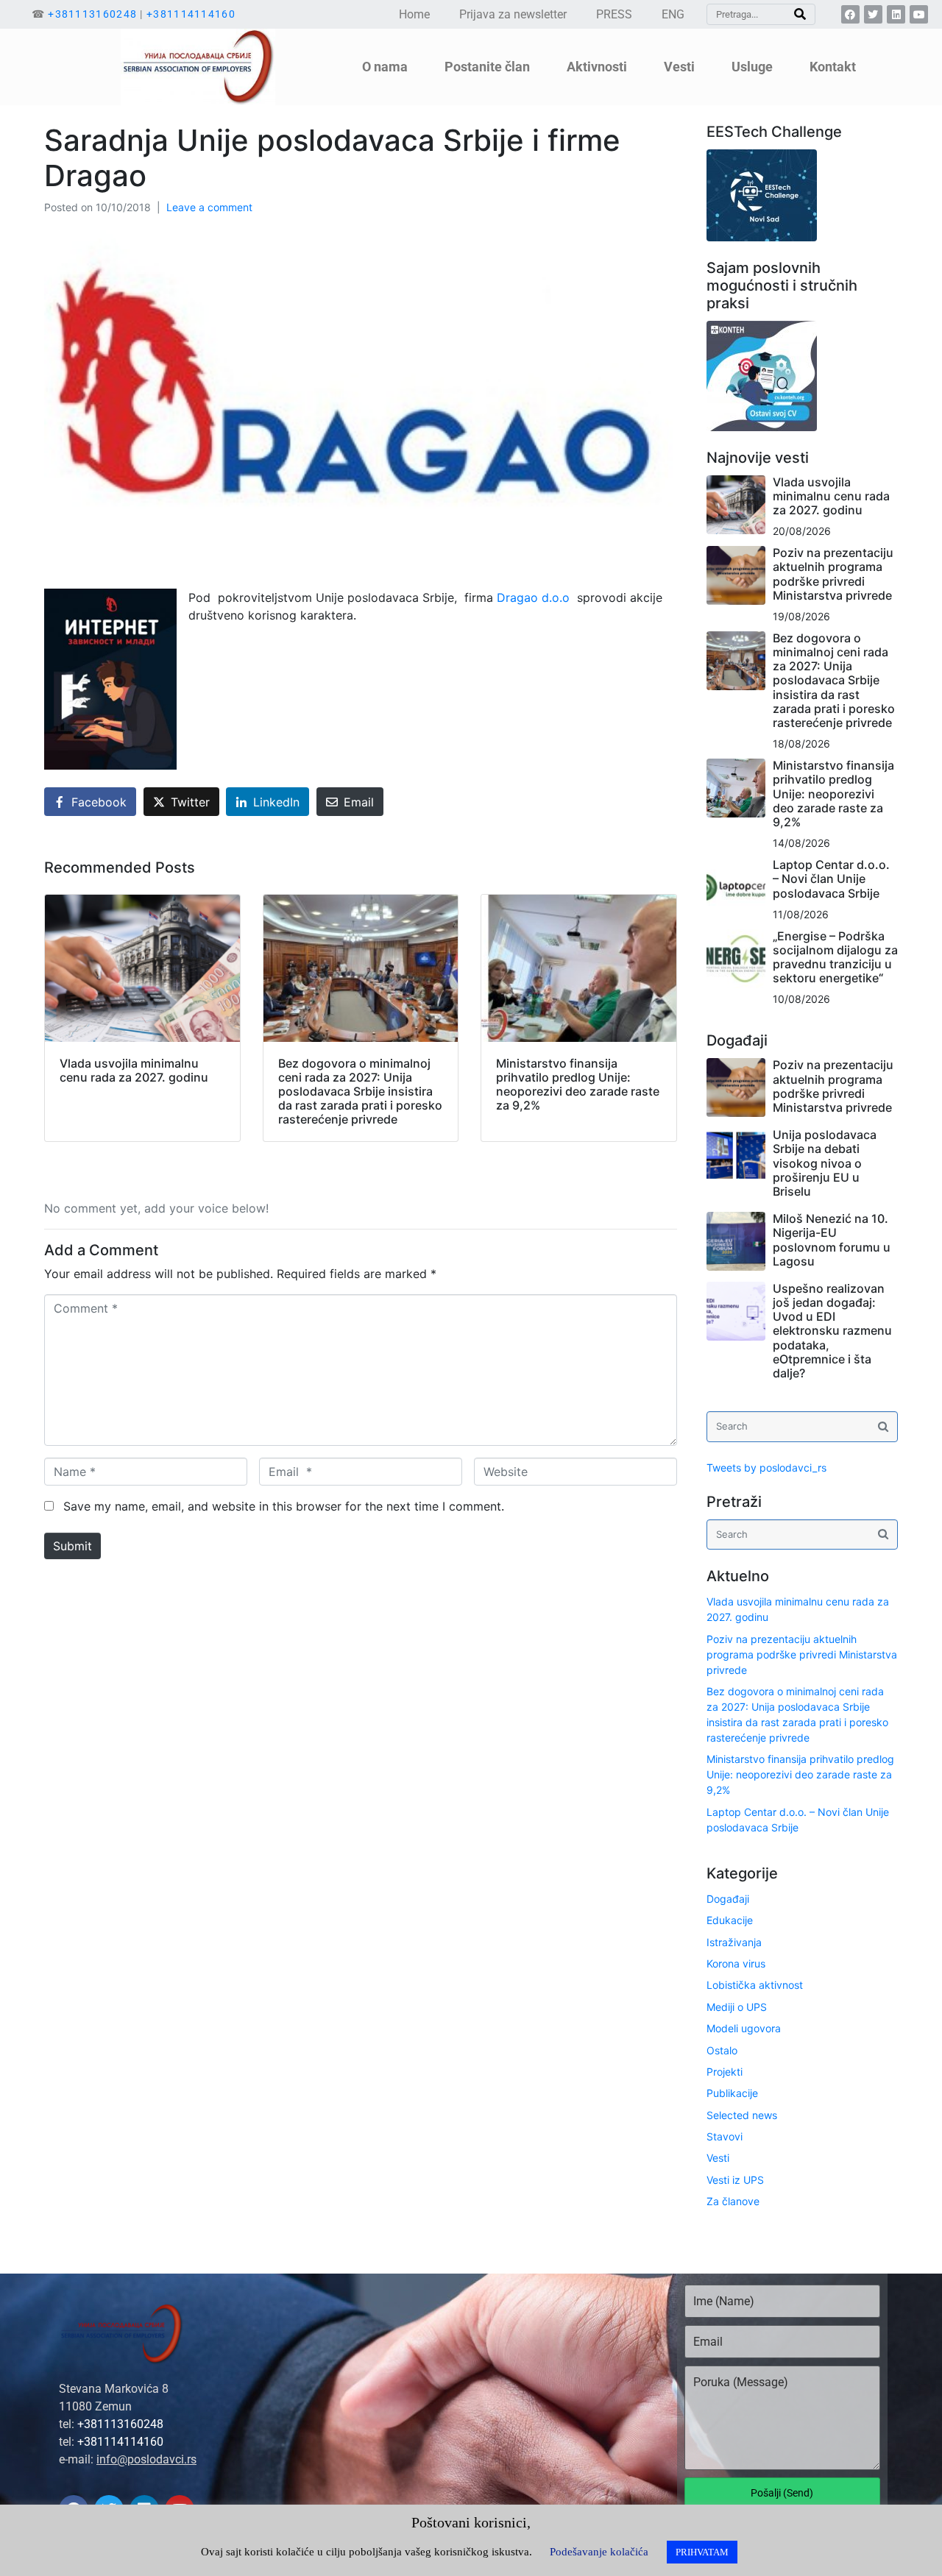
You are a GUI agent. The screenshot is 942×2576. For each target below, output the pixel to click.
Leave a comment (209, 207)
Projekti (725, 2072)
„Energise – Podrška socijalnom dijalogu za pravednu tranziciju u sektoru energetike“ (835, 957)
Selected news (742, 2115)
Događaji (728, 1899)
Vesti (718, 2158)
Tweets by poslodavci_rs (766, 1468)
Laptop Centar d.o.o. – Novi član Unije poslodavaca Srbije (831, 879)
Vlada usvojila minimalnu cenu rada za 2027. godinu (831, 496)
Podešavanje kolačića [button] (599, 2552)
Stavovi (725, 2136)
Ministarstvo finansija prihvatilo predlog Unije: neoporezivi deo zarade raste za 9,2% (833, 794)
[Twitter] (873, 14)
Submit (72, 1546)
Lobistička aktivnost (755, 1985)
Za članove (733, 2201)
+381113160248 (92, 14)
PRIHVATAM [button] (702, 2552)
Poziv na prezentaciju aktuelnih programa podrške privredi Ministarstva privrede (833, 574)
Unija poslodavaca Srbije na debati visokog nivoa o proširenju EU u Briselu (825, 1163)
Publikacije (732, 2093)
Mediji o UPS (737, 2007)
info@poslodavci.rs (146, 2459)
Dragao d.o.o (533, 597)
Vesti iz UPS (735, 2180)
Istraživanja (734, 1942)
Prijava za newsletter (513, 14)
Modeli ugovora (744, 2028)
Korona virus (736, 1963)
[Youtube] (919, 14)
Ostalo (722, 2050)
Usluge (752, 67)
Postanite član (487, 67)
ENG (673, 14)
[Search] (800, 14)
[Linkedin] (896, 14)
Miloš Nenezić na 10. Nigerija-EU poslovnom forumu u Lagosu (832, 1240)
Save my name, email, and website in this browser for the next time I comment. (284, 1506)
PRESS (614, 14)
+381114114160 (191, 14)
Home (414, 14)
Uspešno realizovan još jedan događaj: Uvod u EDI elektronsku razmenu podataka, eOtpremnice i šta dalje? (832, 1331)
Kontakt (833, 67)
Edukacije (730, 1920)
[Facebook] (850, 14)
